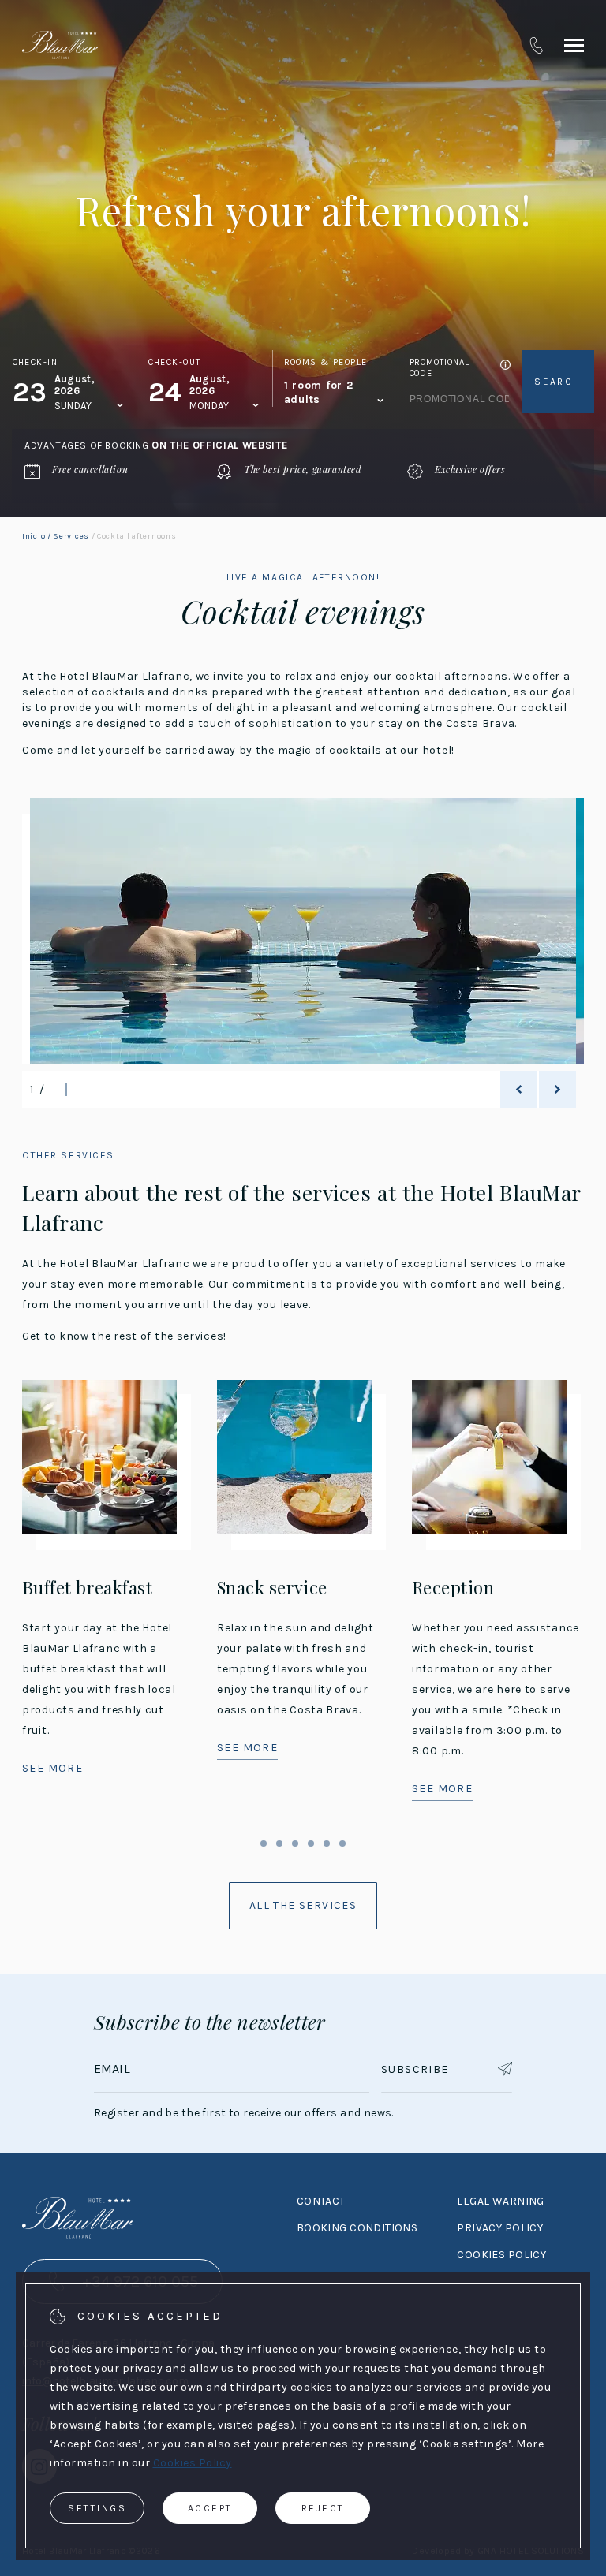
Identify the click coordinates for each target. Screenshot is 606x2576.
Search (557, 382)
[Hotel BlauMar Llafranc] (60, 45)
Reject (323, 2508)
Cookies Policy (193, 2463)
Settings (97, 2508)
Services (71, 536)
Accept (210, 2508)
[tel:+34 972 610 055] (536, 45)
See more (52, 1768)
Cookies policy (501, 2255)
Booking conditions (357, 2228)
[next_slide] (557, 1089)
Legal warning (500, 2201)
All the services (303, 1905)
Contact (321, 2201)
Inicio (34, 536)
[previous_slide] (519, 1089)
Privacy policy (500, 2228)
